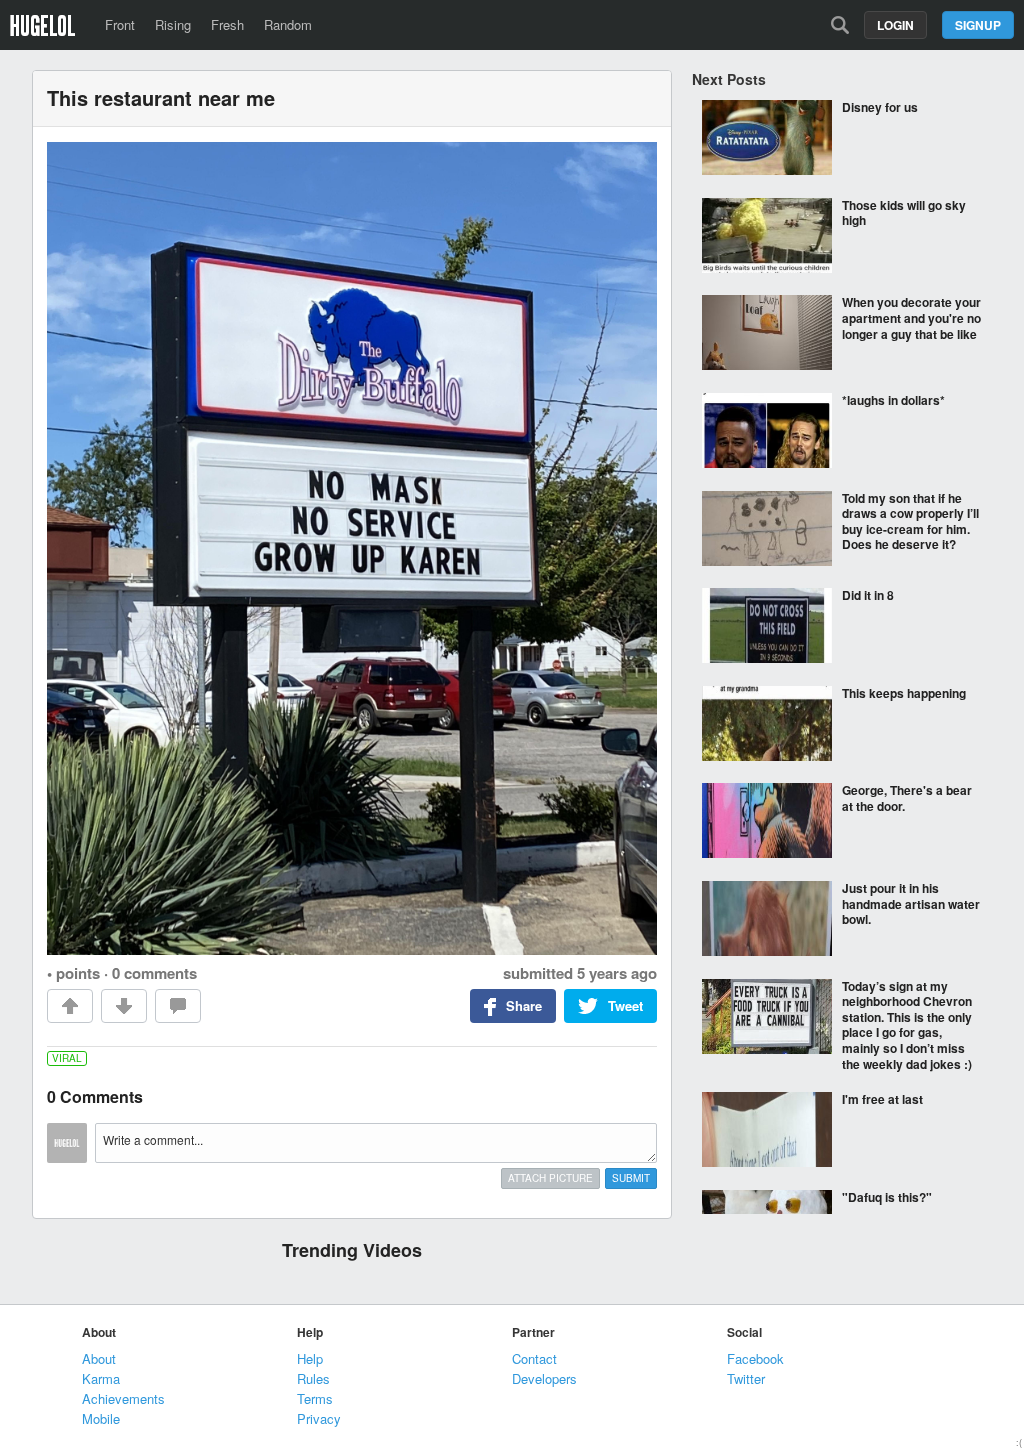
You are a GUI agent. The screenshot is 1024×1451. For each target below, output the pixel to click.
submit (631, 1178)
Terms (315, 1398)
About (99, 1358)
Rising (173, 24)
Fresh (227, 24)
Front (120, 24)
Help (310, 1358)
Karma (101, 1378)
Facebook (755, 1358)
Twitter (746, 1378)
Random (288, 24)
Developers (544, 1378)
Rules (313, 1378)
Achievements (123, 1398)
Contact (534, 1358)
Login (895, 25)
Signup (978, 25)
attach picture (550, 1178)
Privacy (319, 1418)
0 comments (154, 973)
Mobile (101, 1418)
